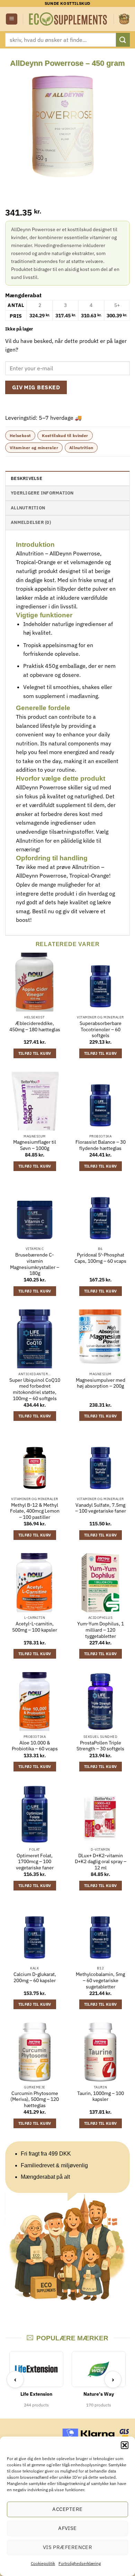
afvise (67, 2528)
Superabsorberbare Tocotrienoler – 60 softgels (101, 1030)
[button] (125, 2445)
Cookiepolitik (43, 2563)
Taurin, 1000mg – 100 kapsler (101, 2097)
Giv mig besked (36, 387)
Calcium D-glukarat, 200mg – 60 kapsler (35, 1978)
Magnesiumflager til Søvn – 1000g (35, 1145)
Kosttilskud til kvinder (65, 436)
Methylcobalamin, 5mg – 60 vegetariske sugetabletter (100, 1980)
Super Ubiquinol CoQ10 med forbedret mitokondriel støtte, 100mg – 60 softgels (35, 1389)
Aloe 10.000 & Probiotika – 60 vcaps (35, 1746)
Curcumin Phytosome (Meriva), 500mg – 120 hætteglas (35, 2099)
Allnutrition (81, 448)
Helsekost (20, 436)
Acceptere (67, 2509)
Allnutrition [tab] (28, 508)
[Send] (123, 40)
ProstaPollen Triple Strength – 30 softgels (100, 1746)
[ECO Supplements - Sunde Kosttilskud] (68, 19)
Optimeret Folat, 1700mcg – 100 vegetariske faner (35, 1862)
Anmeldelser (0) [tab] (31, 522)
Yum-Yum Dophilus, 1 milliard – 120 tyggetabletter (101, 1630)
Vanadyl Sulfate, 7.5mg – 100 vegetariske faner (101, 1508)
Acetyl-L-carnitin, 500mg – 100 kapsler (35, 1627)
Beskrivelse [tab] (26, 478)
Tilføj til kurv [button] (35, 1053)
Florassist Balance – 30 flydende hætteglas (101, 1145)
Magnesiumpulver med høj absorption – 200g (101, 1383)
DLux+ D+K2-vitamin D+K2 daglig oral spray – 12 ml (101, 1862)
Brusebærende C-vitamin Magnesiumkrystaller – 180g (35, 1264)
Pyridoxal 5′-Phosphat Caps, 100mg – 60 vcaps (100, 1258)
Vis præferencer (68, 2547)
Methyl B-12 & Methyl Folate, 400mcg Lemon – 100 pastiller (35, 1511)
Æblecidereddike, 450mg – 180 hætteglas (35, 1027)
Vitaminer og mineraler (34, 448)
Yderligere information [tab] (42, 493)
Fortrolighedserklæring (80, 2563)
